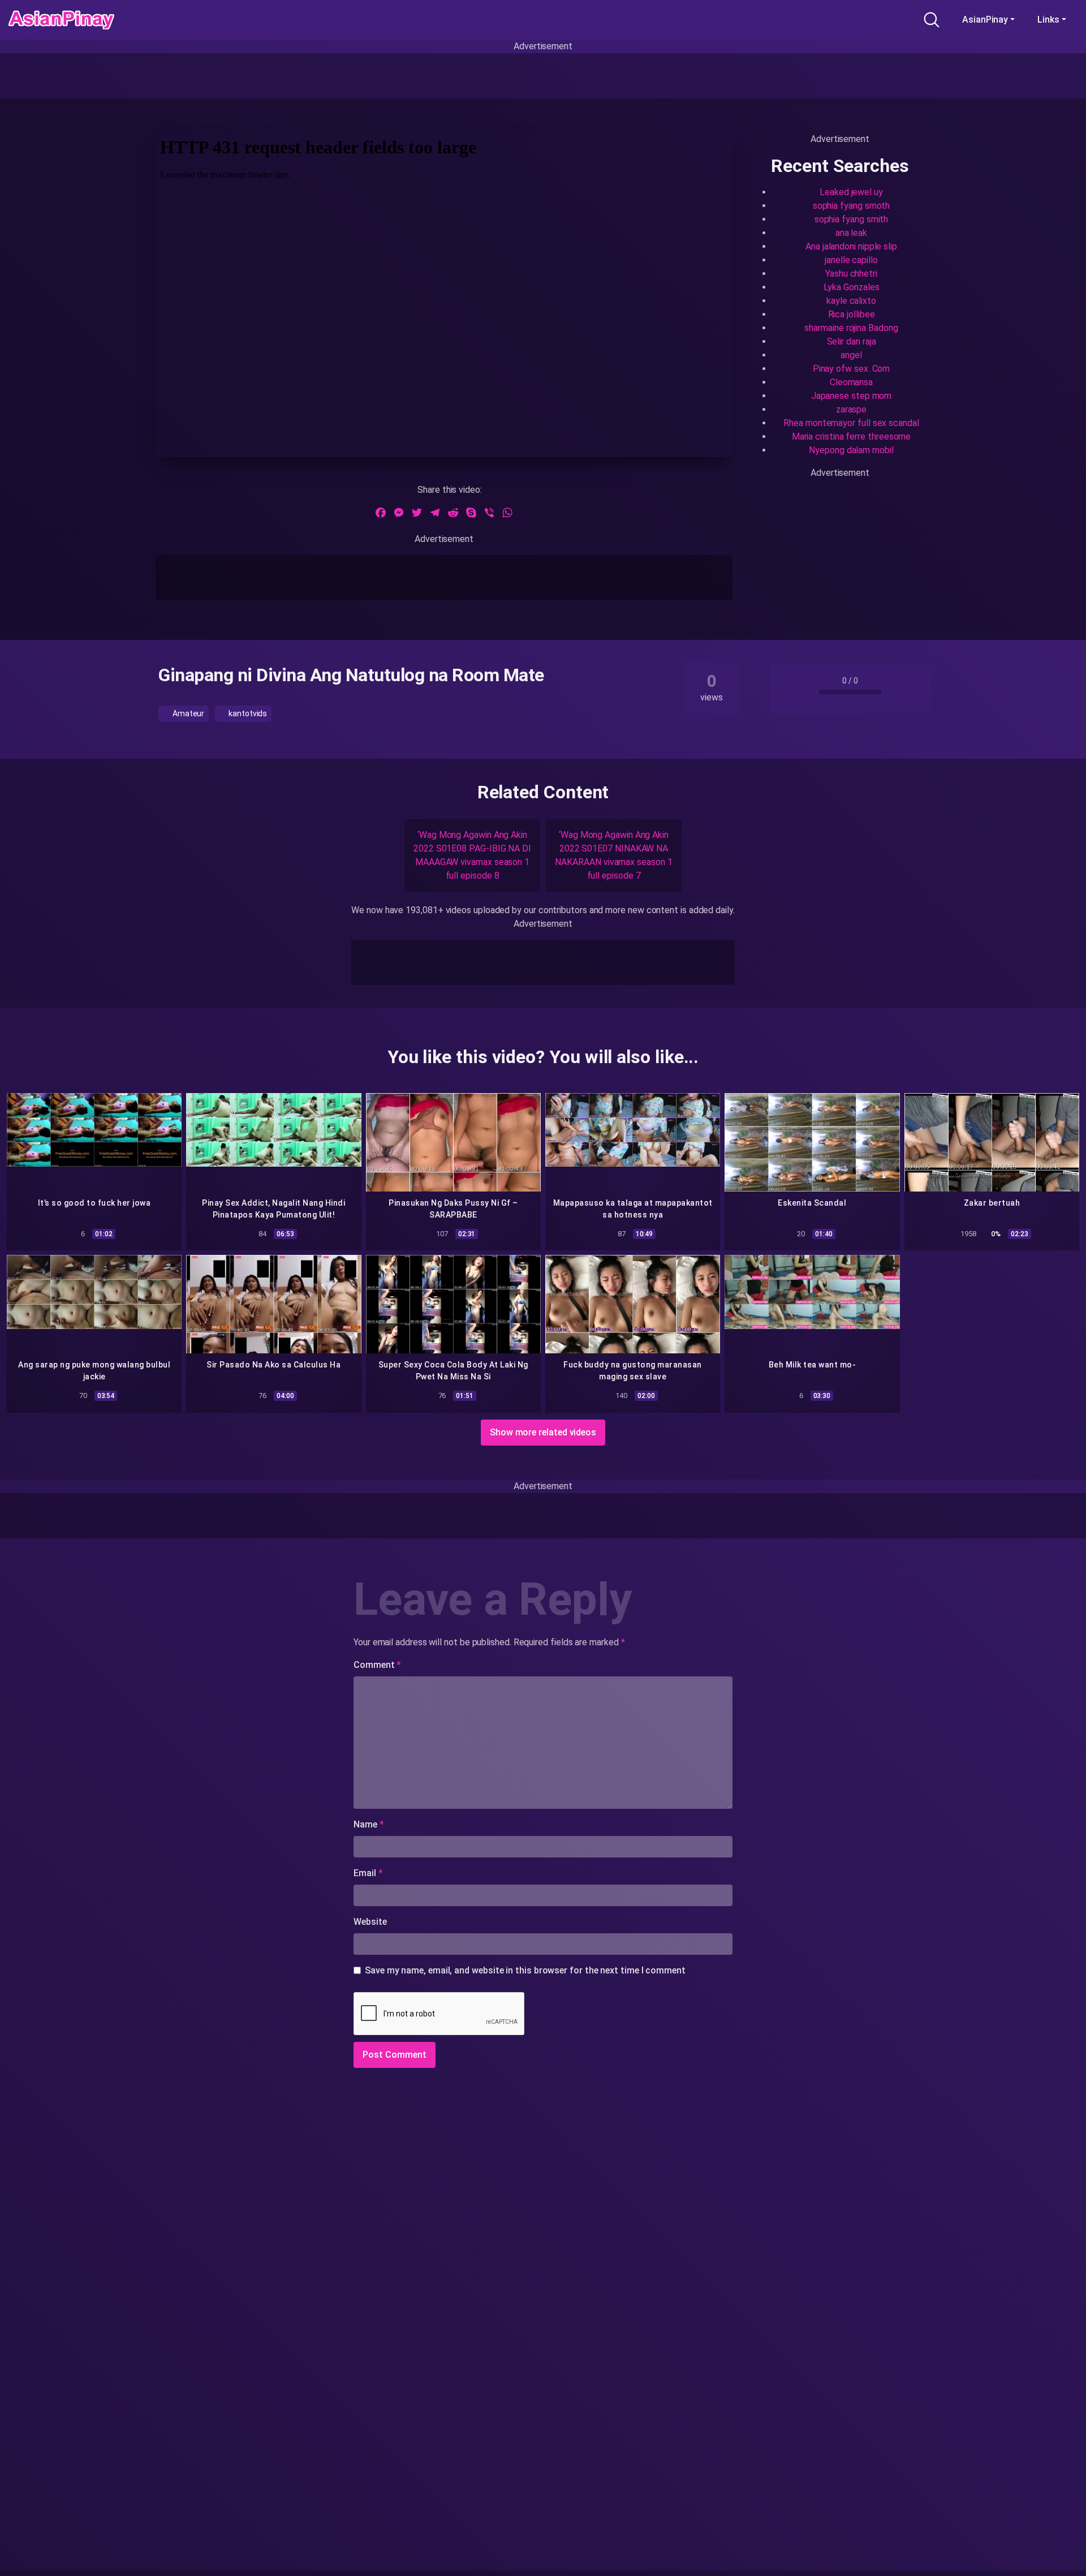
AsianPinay (985, 20)
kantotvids (247, 713)
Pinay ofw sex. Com (852, 369)
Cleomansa (851, 382)
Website (370, 1922)
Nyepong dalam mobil (851, 450)
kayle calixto (851, 301)
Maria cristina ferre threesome (852, 436)
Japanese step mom (852, 396)
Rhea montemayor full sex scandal (851, 423)
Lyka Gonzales (852, 287)
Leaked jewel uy (851, 192)
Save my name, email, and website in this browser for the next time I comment (525, 1970)
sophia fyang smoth (852, 206)
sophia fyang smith (852, 219)
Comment (377, 1665)
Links (1048, 20)
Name (369, 1824)
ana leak (851, 233)
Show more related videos (543, 1432)
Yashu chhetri (851, 274)
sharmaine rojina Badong (851, 328)
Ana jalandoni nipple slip (851, 246)
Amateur (188, 713)
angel (851, 355)
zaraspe (851, 409)
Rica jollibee (852, 314)
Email (368, 1873)
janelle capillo (851, 260)
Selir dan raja (852, 341)
